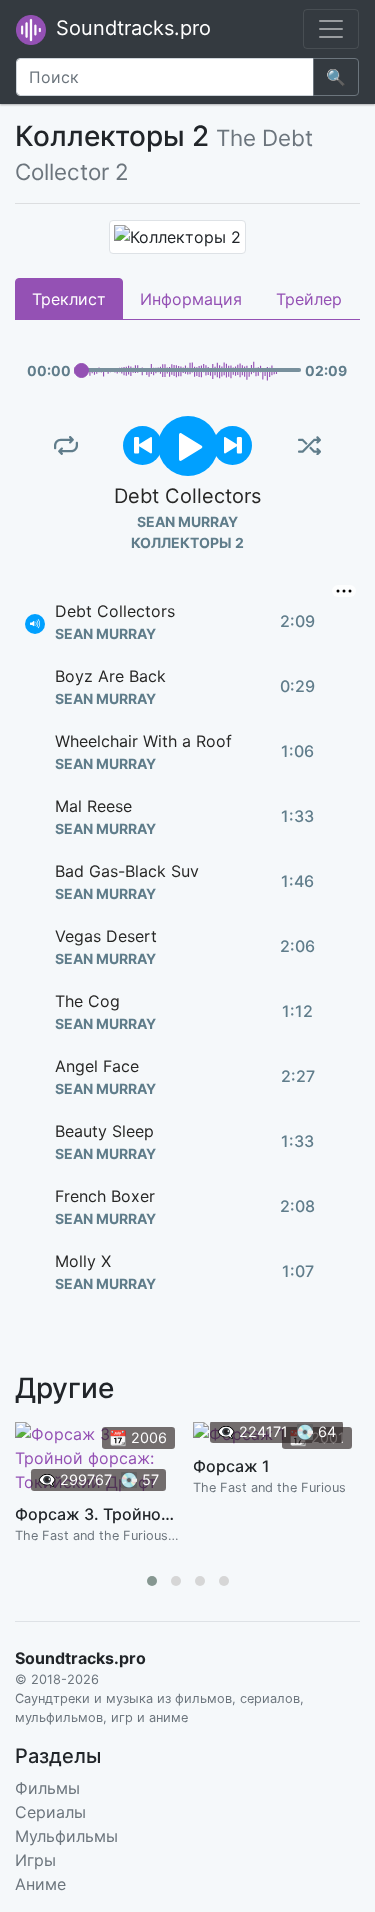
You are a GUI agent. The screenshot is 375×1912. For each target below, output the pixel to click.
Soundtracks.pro (130, 28)
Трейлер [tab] (309, 299)
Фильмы (47, 1788)
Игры (35, 1860)
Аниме (40, 1884)
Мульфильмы (66, 1836)
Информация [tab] (191, 299)
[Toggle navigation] (331, 29)
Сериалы (50, 1812)
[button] (152, 1581)
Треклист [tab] (69, 299)
